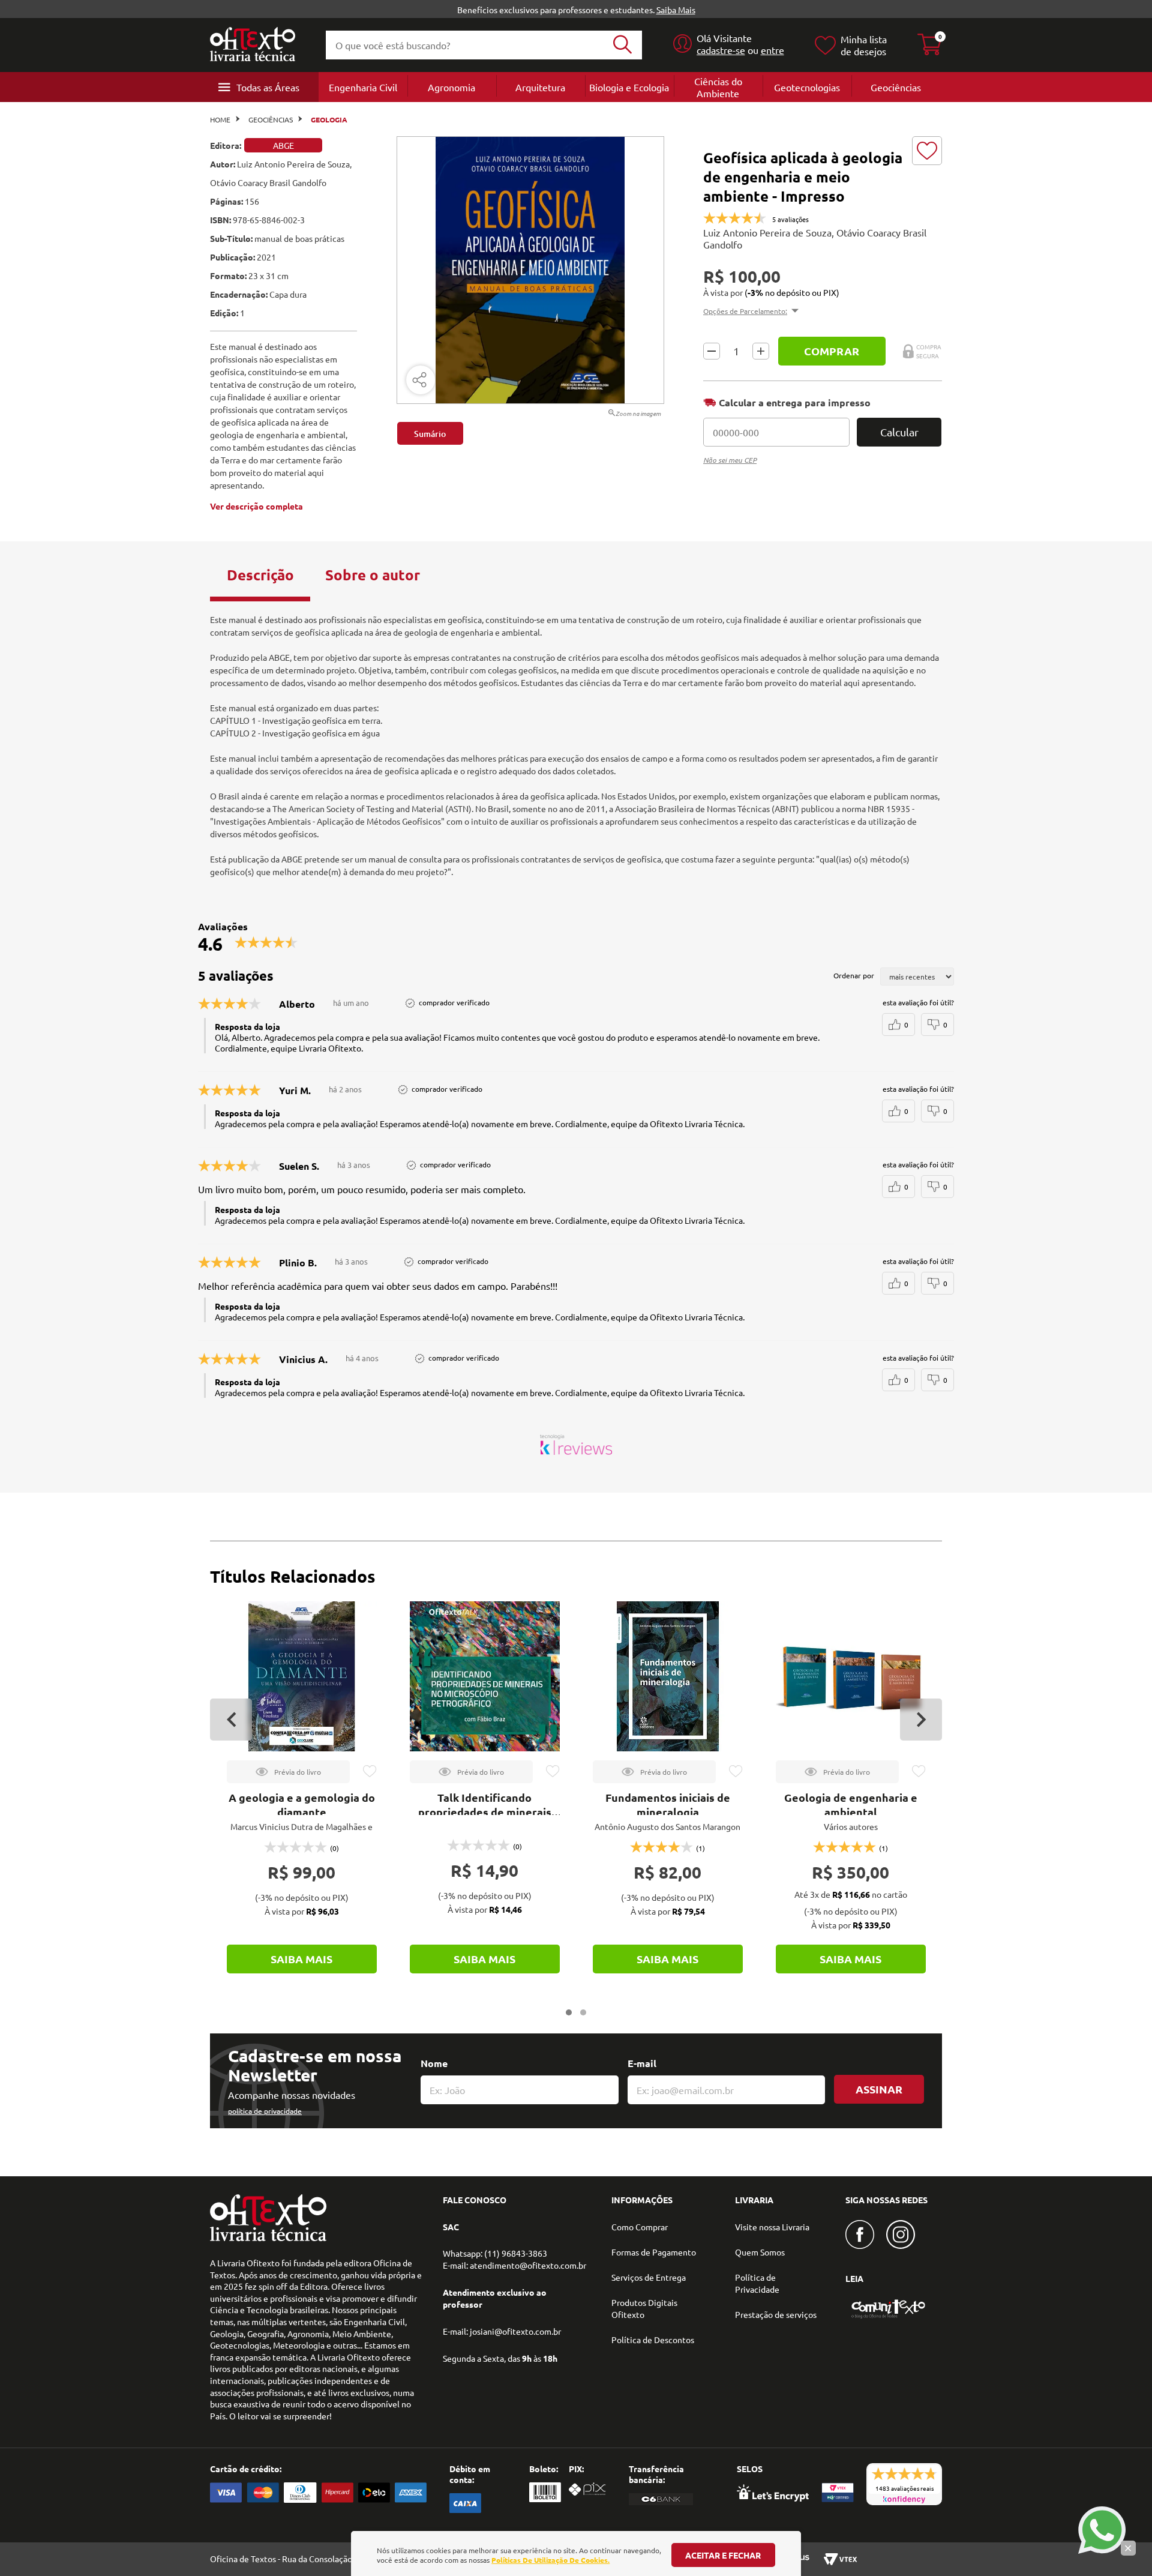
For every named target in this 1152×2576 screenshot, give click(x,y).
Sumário (430, 434)
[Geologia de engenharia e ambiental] (851, 1676)
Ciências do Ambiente (718, 87)
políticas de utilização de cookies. (550, 2560)
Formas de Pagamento (654, 2252)
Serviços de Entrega (649, 2277)
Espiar (288, 1772)
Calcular (899, 432)
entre (772, 50)
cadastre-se (721, 50)
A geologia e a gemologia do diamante (302, 1804)
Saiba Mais (676, 10)
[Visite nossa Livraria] (268, 2238)
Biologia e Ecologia (629, 87)
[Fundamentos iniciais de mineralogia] (668, 1676)
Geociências (896, 87)
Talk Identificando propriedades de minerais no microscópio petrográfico (485, 1812)
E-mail (642, 2063)
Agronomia (451, 87)
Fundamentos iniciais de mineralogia (668, 1804)
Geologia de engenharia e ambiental (851, 1804)
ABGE (283, 145)
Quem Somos (760, 2252)
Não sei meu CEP (730, 460)
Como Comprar (640, 2227)
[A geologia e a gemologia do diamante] (302, 1676)
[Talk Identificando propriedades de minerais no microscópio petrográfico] (485, 1676)
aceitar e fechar (723, 2555)
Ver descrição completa (256, 506)
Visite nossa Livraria (772, 2227)
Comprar (832, 351)
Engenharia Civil (363, 87)
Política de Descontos (653, 2340)
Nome (434, 2063)
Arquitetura (540, 87)
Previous (231, 1720)
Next (921, 1720)
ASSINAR (879, 2089)
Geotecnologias (807, 87)
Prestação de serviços (776, 2314)
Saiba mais (301, 1959)
